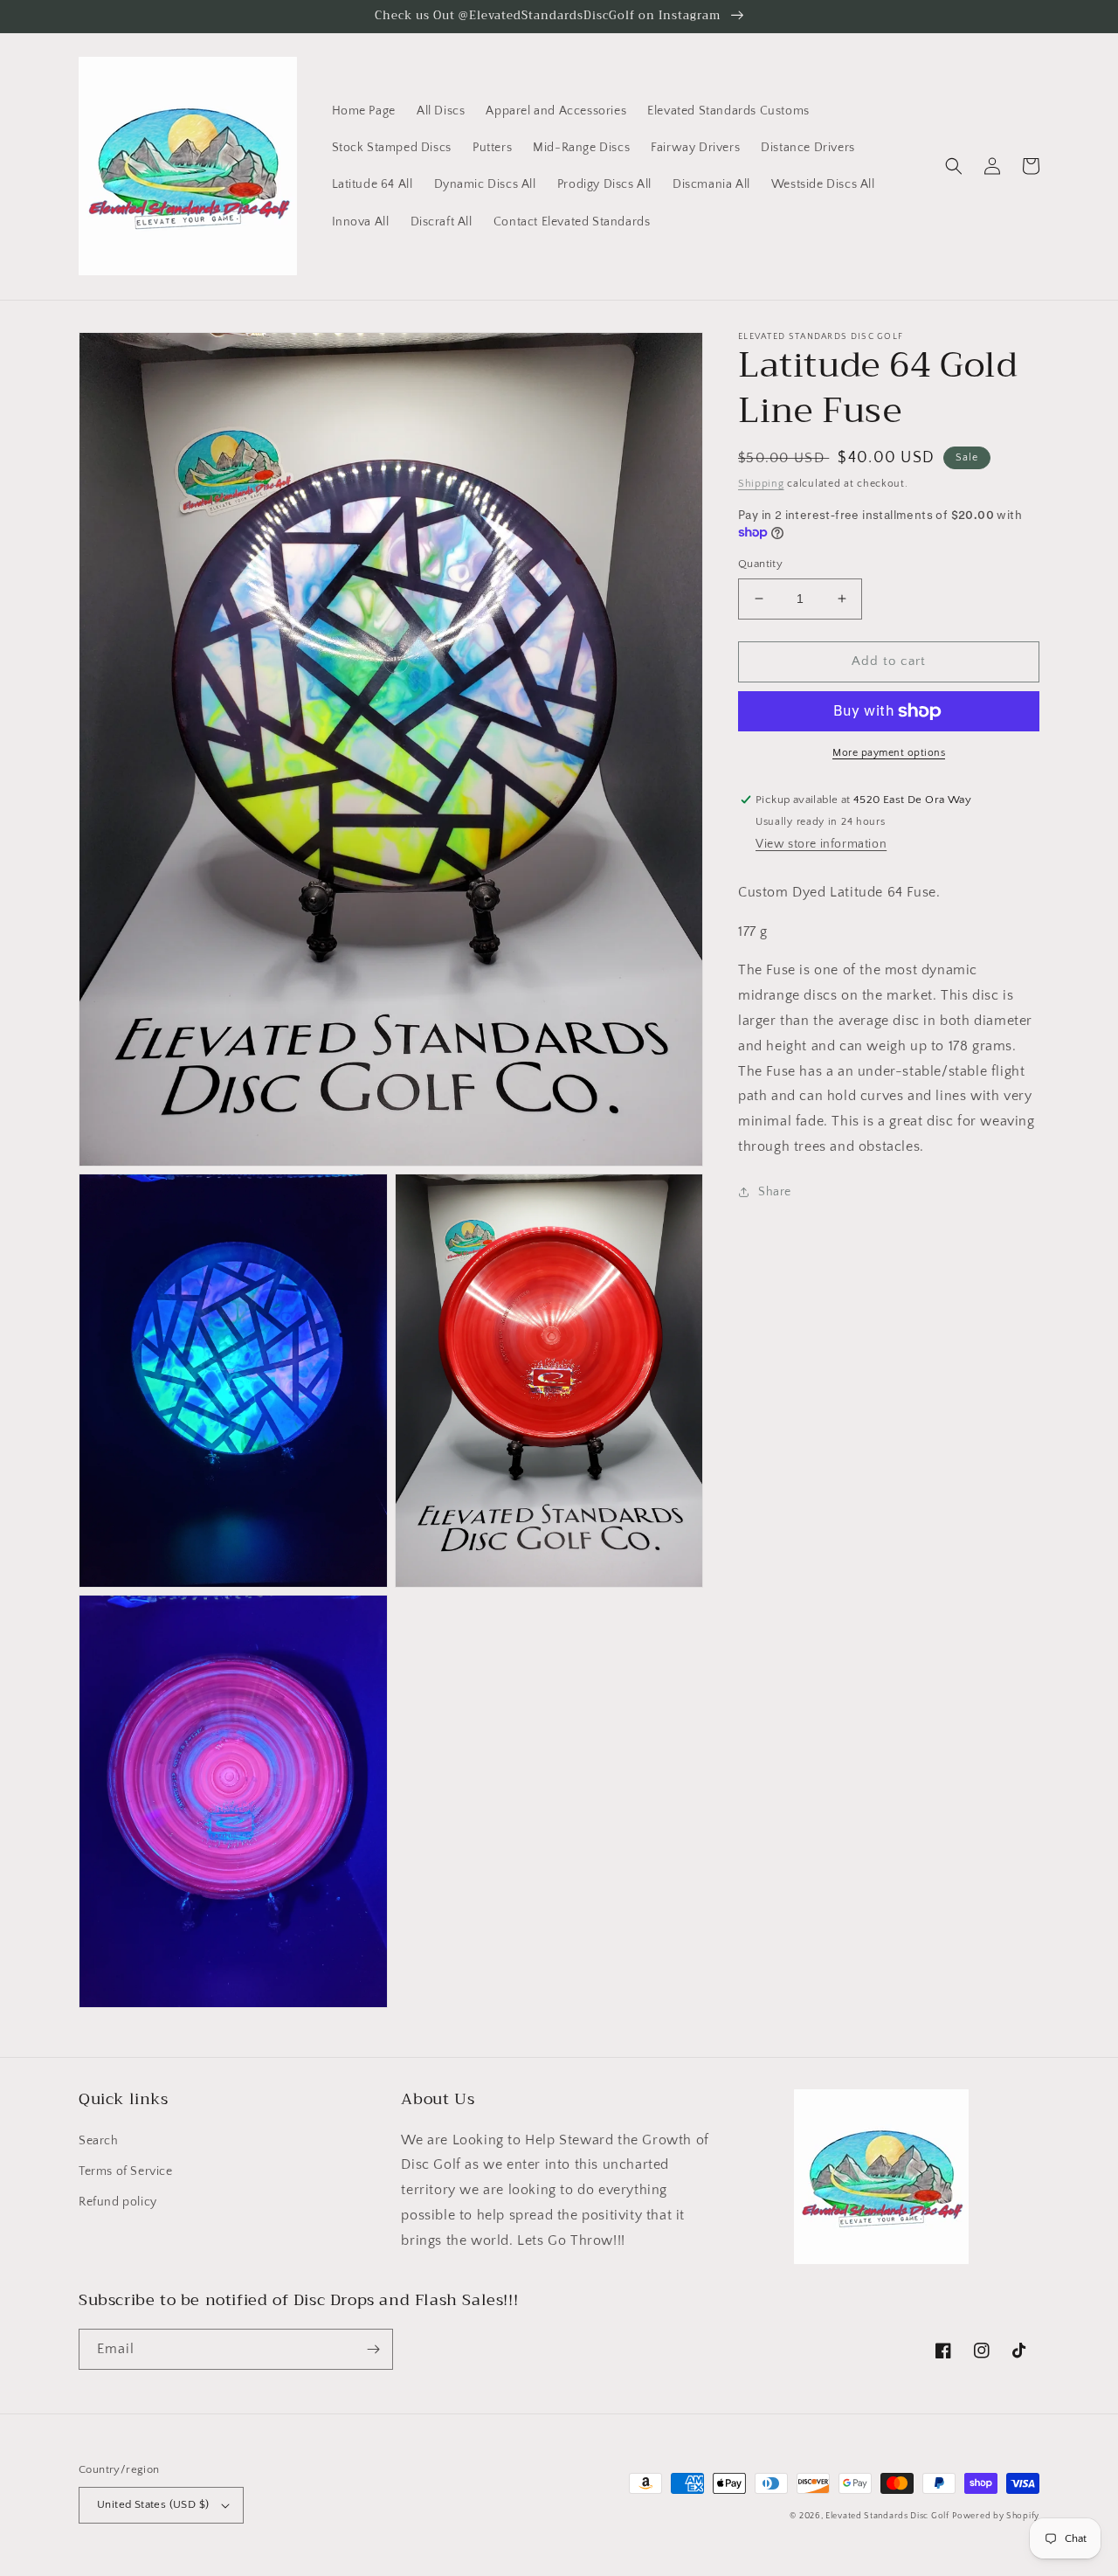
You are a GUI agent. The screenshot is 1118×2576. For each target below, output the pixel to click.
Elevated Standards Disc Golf (887, 2516)
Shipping (761, 484)
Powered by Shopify (996, 2516)
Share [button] (775, 1192)
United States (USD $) (153, 2504)
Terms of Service (126, 2171)
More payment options (889, 753)
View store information (821, 844)
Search (99, 2141)
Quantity (760, 564)
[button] (954, 166)
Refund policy (118, 2202)
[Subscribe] (373, 2349)
